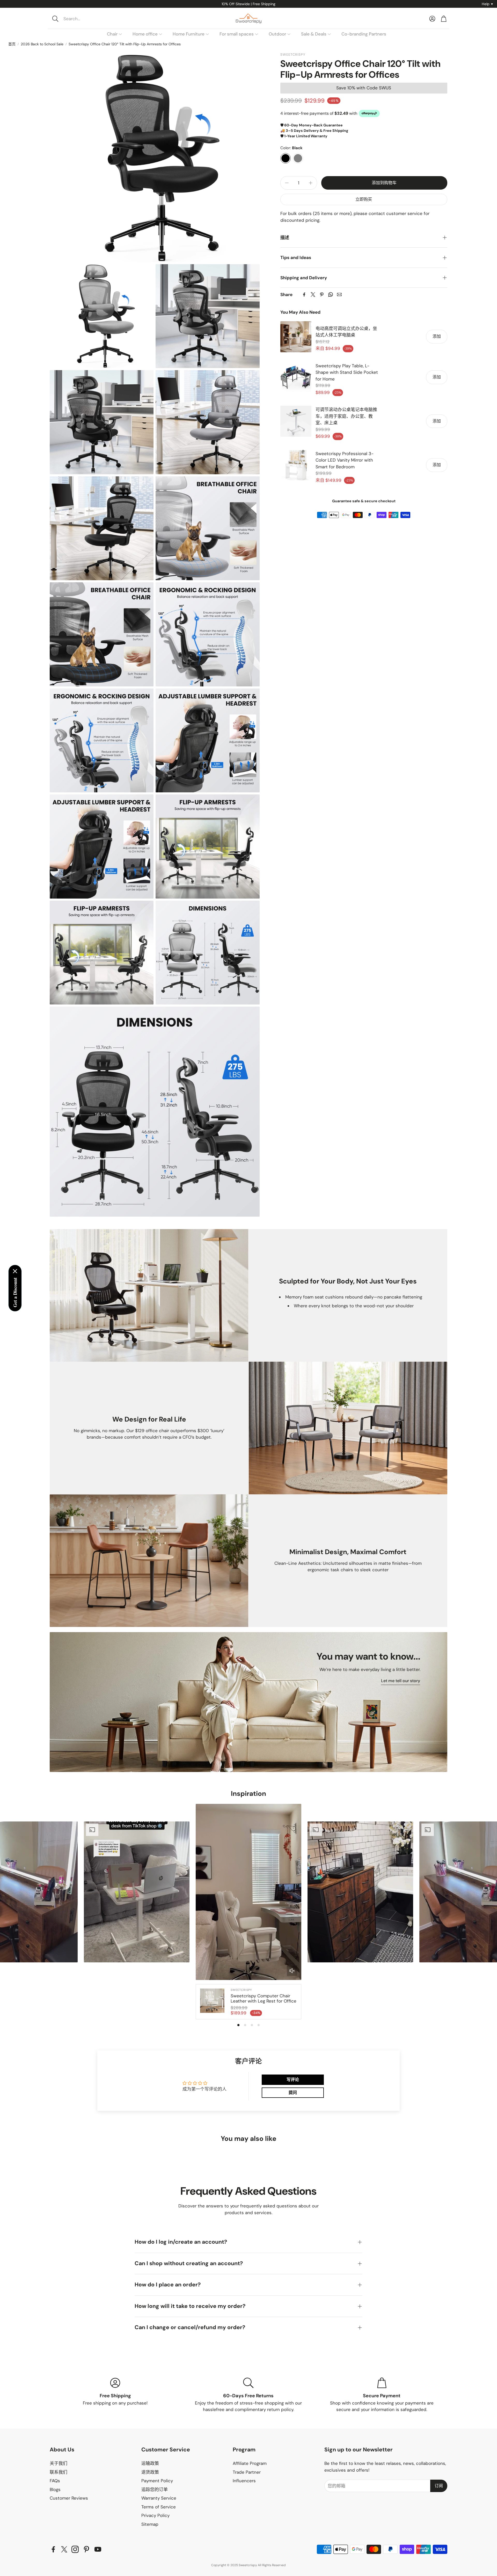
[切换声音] (292, 1971)
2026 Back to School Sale (42, 44)
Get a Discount (15, 1292)
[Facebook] (304, 295)
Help (487, 4)
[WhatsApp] (331, 295)
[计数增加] (311, 183)
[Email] (339, 295)
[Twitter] (313, 295)
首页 (12, 44)
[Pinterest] (322, 295)
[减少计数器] (287, 183)
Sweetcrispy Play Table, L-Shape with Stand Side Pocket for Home (347, 372)
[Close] (15, 1271)
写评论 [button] (293, 2080)
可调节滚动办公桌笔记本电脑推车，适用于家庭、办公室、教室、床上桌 (346, 416)
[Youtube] (98, 2549)
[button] (85, 19)
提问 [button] (293, 2093)
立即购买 (364, 199)
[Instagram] (75, 2549)
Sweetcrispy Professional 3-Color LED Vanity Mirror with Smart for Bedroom (345, 460)
